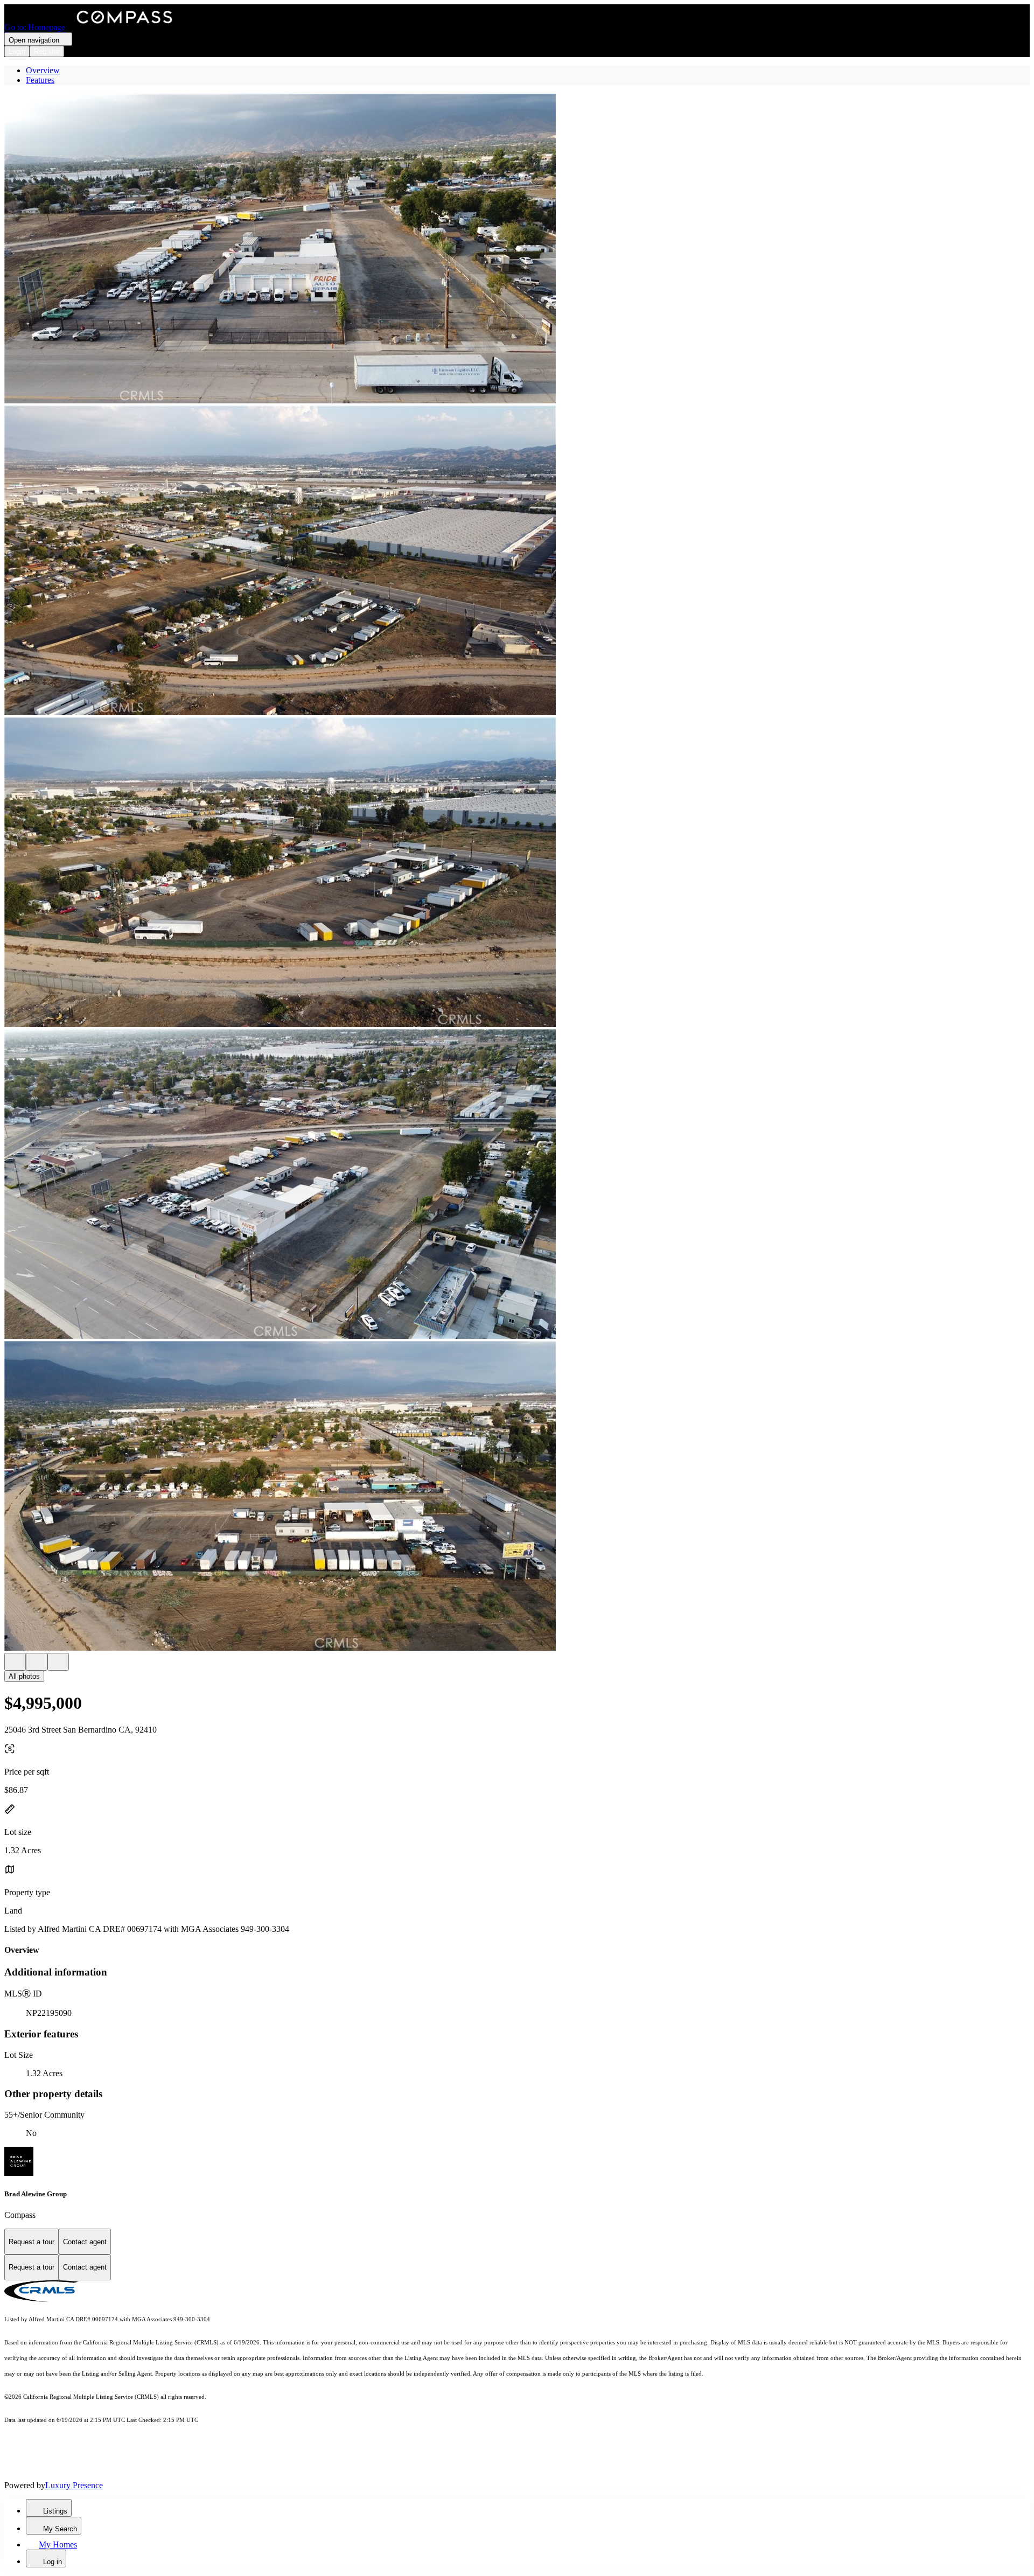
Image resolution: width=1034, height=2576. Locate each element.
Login (17, 51)
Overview (43, 70)
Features (40, 80)
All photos (24, 1676)
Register (47, 51)
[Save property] (37, 1662)
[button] (517, 250)
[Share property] (58, 1662)
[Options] (15, 1662)
